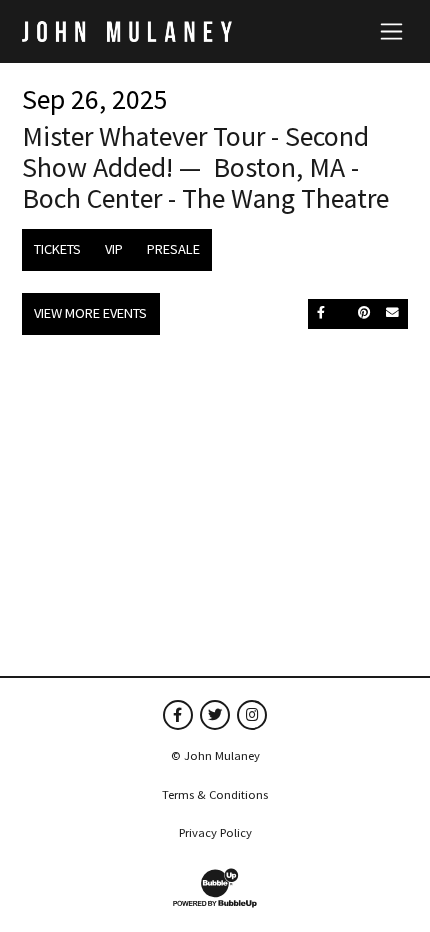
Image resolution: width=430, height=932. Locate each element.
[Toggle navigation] (391, 31)
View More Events (90, 313)
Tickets (57, 249)
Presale (173, 249)
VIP (114, 249)
